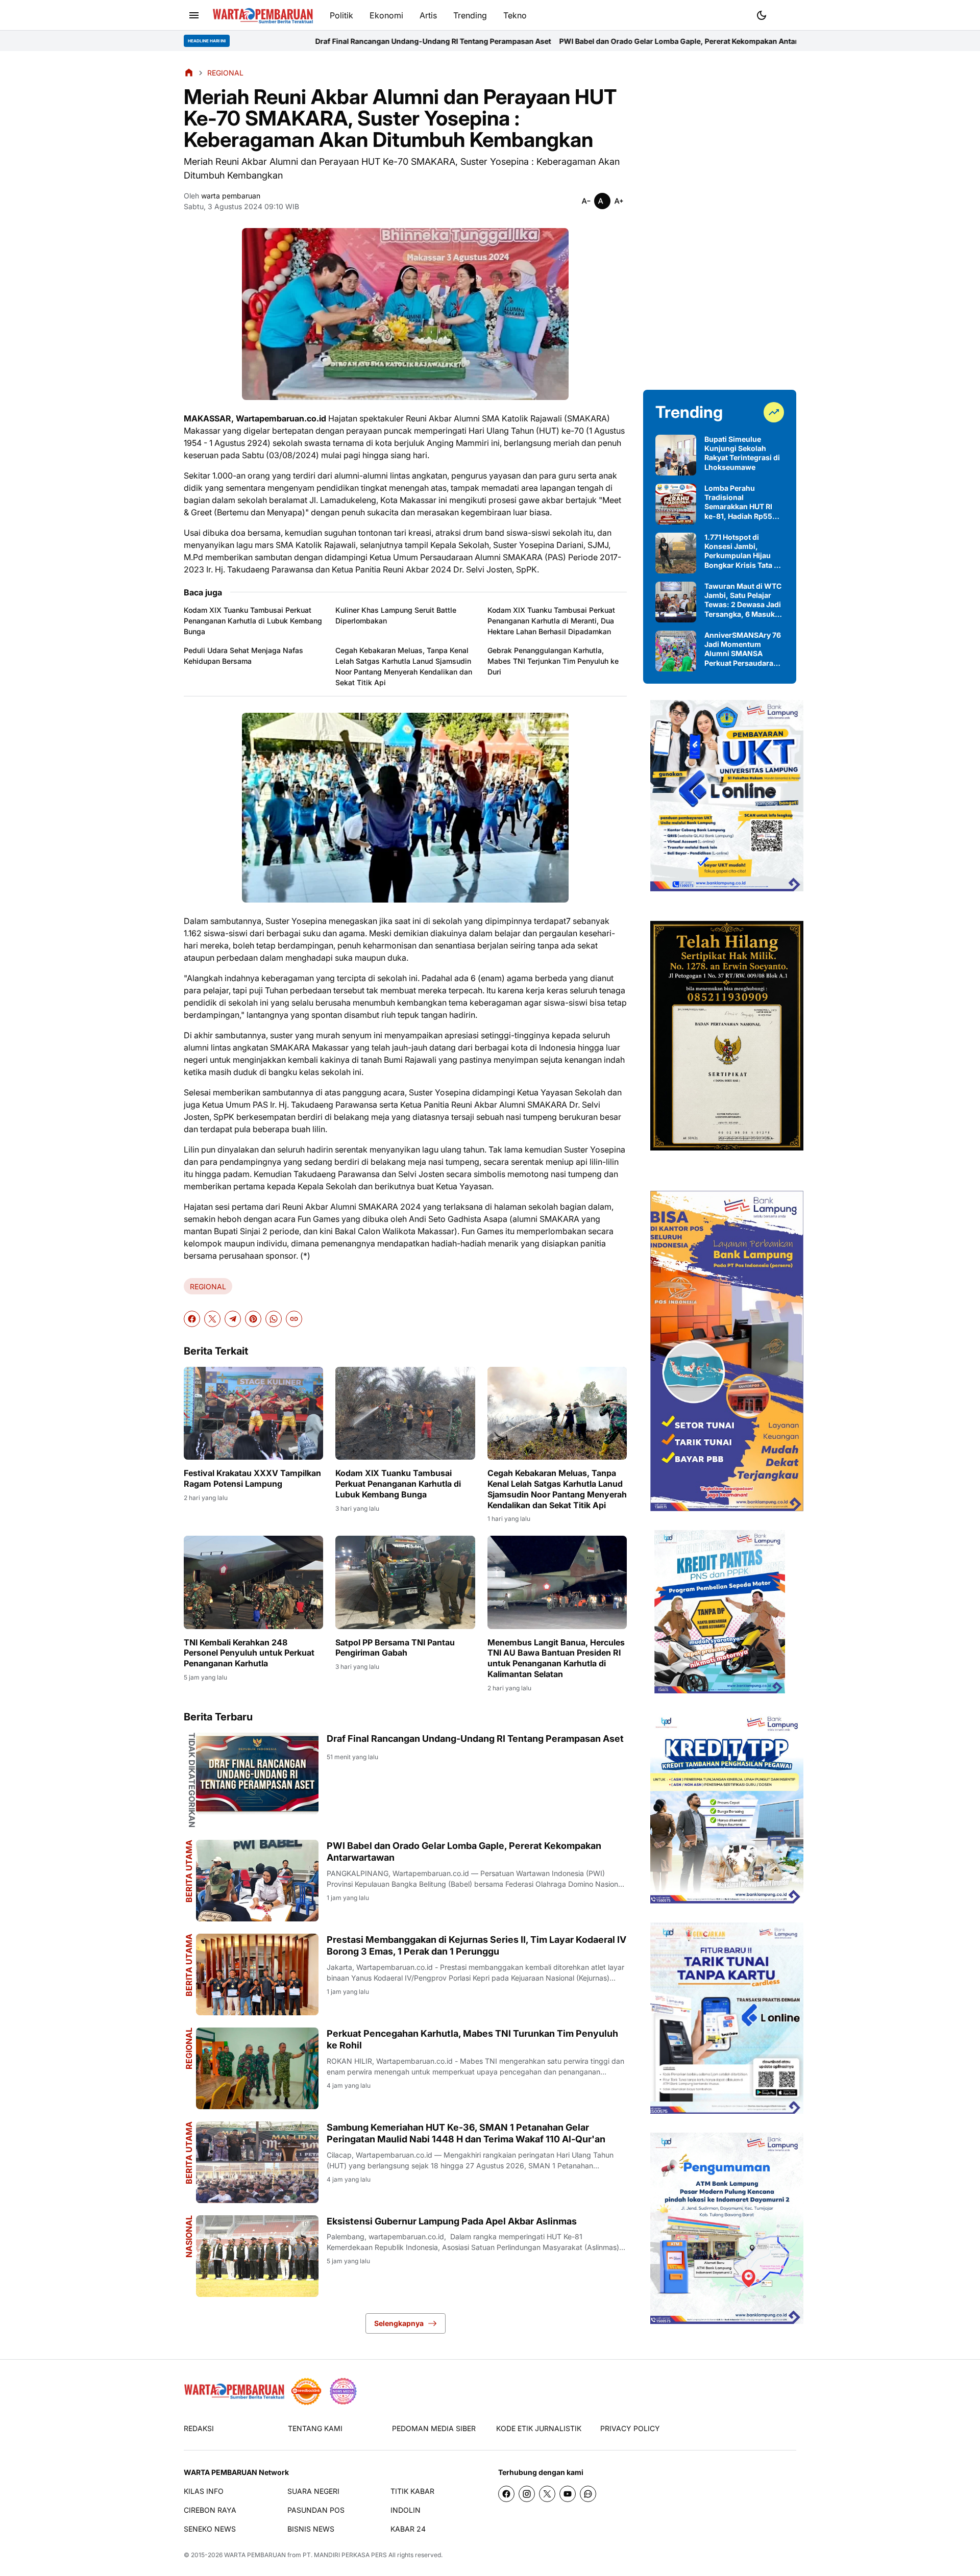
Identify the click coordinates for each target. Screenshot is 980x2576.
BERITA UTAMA (189, 1871)
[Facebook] (192, 1319)
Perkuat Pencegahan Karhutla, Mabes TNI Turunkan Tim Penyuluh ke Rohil (472, 2039)
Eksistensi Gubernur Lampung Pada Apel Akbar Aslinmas (452, 2221)
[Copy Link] (294, 1319)
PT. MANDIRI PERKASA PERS (345, 2555)
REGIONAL (208, 1286)
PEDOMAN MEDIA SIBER (434, 2428)
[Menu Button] (194, 15)
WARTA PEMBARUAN (255, 2555)
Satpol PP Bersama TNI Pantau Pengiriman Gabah (395, 1648)
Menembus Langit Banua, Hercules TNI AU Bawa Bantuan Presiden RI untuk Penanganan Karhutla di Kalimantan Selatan (556, 1658)
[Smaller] (586, 201)
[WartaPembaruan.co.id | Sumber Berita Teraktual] (263, 16)
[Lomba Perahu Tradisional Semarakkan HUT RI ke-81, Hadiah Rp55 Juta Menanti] (676, 504)
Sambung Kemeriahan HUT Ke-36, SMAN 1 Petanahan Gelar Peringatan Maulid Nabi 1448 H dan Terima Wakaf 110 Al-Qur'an (466, 2133)
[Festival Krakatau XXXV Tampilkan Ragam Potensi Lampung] (253, 1413)
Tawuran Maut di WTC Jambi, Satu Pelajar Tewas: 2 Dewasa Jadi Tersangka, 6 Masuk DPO (743, 600)
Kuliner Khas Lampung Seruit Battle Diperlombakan (396, 615)
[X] (212, 1319)
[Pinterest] (253, 1319)
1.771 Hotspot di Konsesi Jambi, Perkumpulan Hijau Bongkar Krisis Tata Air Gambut (744, 551)
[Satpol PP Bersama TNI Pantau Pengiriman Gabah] (405, 1582)
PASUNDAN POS (316, 2510)
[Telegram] (233, 1319)
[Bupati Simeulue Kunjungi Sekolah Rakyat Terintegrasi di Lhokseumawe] (676, 455)
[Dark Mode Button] (762, 15)
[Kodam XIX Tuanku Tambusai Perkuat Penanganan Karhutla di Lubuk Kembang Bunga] (405, 1413)
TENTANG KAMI (315, 2428)
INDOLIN (406, 2510)
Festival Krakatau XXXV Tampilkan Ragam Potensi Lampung (252, 1478)
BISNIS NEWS (311, 2529)
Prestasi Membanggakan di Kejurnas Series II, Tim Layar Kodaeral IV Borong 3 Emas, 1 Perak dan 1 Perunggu (476, 1945)
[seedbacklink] (306, 2391)
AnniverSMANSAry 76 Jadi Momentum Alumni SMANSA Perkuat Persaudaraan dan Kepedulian (743, 649)
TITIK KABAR (412, 2491)
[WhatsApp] (274, 1319)
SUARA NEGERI (313, 2491)
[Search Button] (786, 14)
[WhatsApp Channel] (588, 2494)
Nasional (189, 2236)
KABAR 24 (408, 2529)
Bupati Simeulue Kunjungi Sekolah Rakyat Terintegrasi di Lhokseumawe (742, 453)
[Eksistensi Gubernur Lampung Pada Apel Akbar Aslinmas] (257, 2256)
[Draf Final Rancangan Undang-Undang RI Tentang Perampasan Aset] (257, 1773)
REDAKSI (199, 2428)
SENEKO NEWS (210, 2529)
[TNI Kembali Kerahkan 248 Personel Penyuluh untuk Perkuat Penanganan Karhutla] (253, 1582)
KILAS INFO (204, 2491)
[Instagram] (527, 2494)
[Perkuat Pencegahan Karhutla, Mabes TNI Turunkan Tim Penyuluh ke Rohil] (257, 2068)
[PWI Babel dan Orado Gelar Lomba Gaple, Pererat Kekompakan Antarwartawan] (257, 1881)
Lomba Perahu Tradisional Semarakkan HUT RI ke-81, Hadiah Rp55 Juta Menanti (738, 502)
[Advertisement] (720, 220)
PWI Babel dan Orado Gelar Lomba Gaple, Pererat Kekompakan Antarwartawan (530, 41)
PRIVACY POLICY (630, 2428)
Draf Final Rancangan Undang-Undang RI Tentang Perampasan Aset (267, 41)
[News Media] (343, 2391)
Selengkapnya (399, 2323)
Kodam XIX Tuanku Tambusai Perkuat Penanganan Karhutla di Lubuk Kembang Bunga (253, 621)
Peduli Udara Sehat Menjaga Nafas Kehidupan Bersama (243, 656)
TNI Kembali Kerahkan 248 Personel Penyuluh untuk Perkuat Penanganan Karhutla (249, 1653)
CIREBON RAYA (210, 2510)
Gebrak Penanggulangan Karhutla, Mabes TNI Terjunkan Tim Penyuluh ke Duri (553, 661)
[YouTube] (568, 2494)
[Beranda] (189, 72)
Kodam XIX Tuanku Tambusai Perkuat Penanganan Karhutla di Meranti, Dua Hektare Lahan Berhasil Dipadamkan (551, 621)
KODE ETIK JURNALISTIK (539, 2428)
